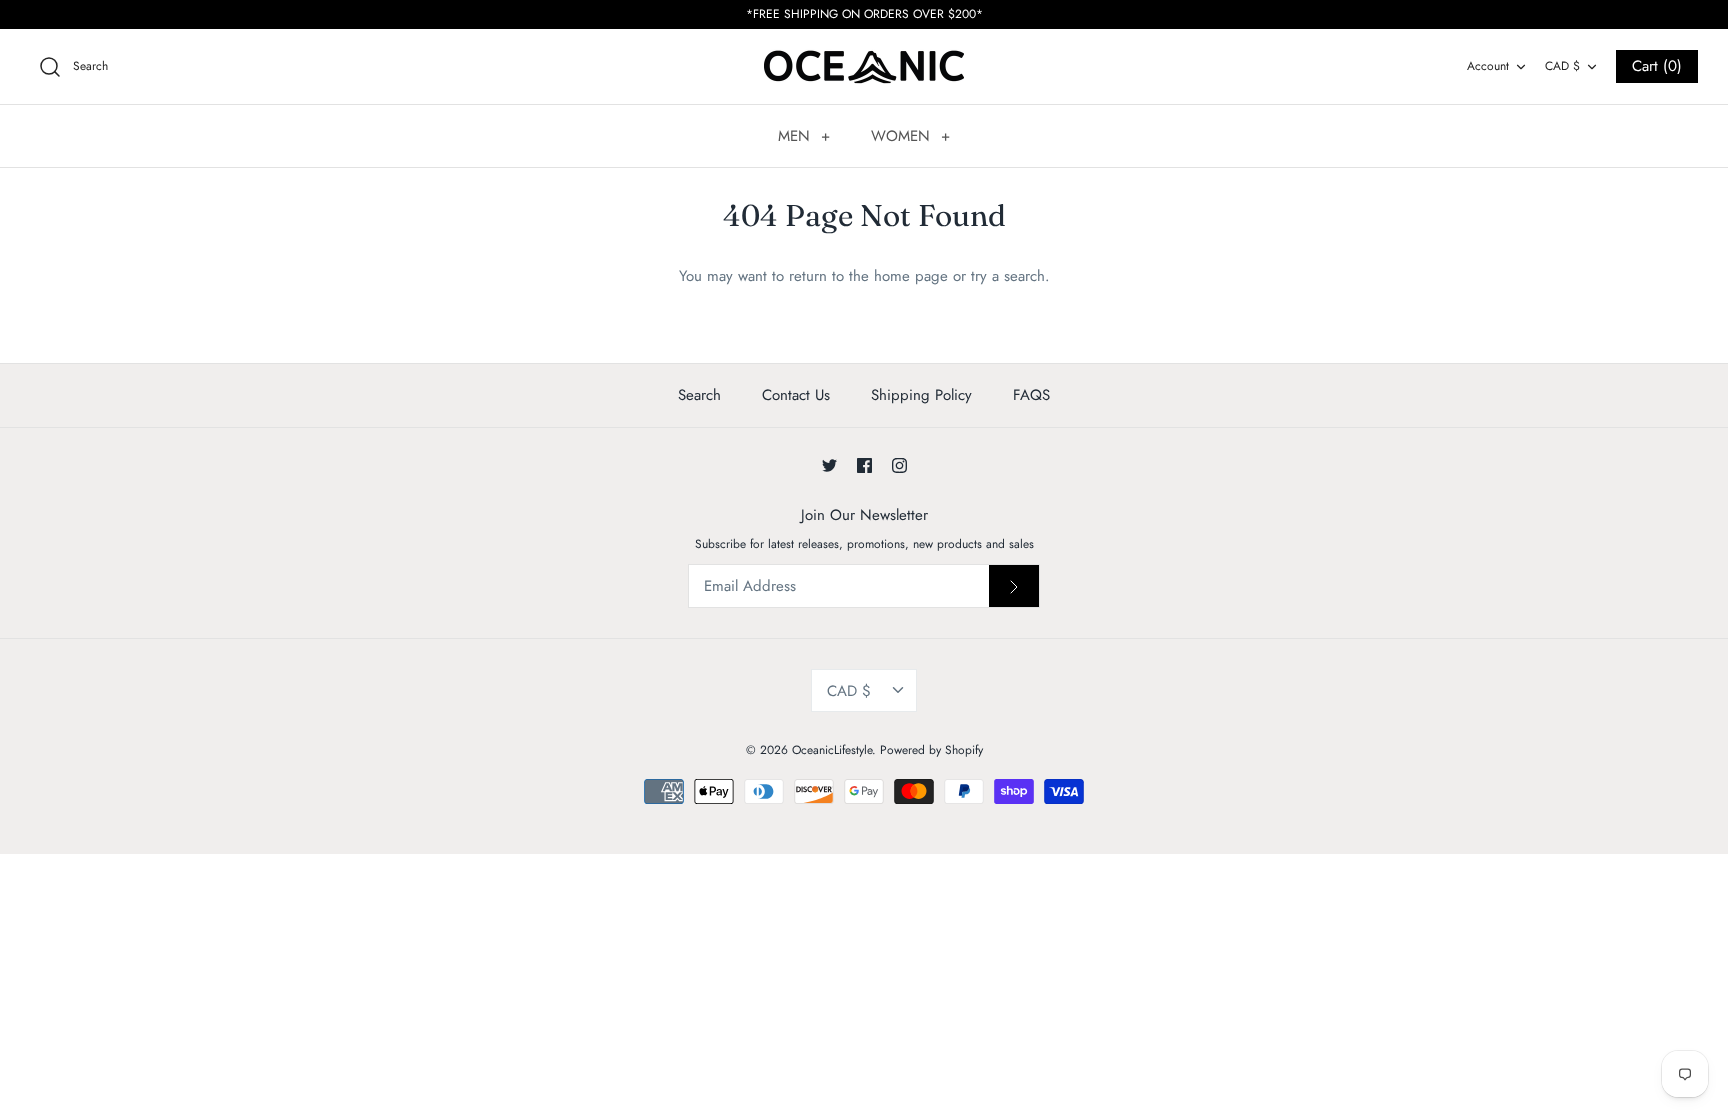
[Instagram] (899, 465)
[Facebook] (864, 465)
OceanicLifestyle (832, 750)
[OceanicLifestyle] (864, 66)
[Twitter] (829, 465)
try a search (1008, 276)
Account (1488, 66)
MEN (804, 136)
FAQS (1031, 395)
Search (699, 395)
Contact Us (796, 395)
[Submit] (1014, 586)
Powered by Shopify (931, 750)
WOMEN (910, 136)
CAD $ (1562, 66)
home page (911, 276)
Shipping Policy (921, 395)
